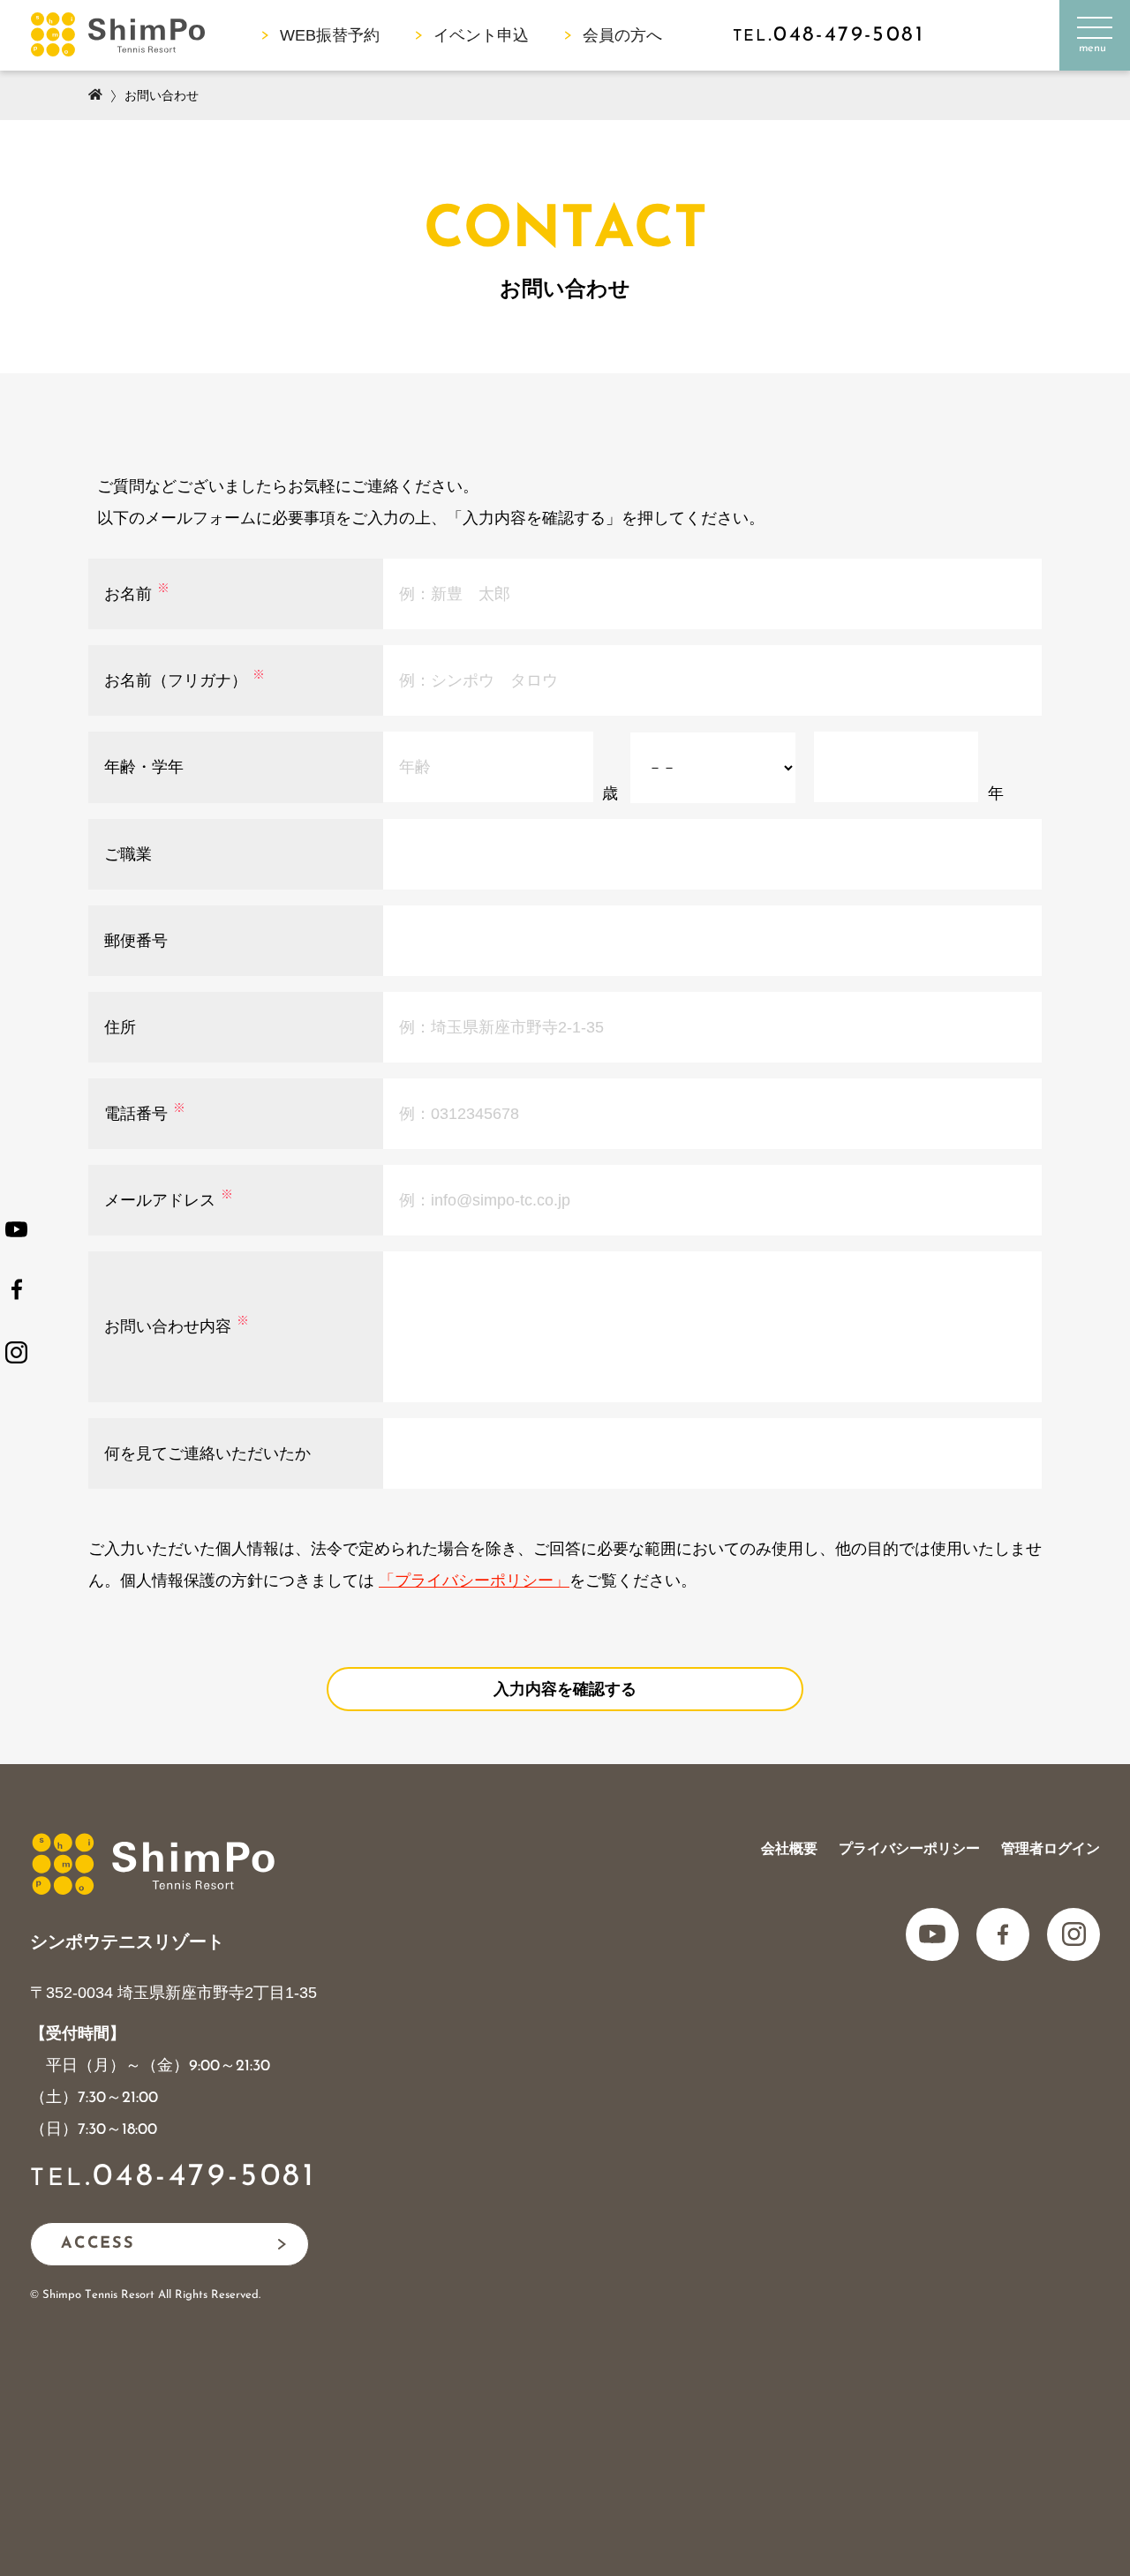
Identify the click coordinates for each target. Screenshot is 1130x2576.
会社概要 (789, 1848)
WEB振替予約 (330, 35)
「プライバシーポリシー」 (474, 1581)
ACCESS (98, 2244)
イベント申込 (481, 35)
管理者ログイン (1051, 1848)
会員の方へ (622, 35)
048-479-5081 (204, 2177)
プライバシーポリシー (909, 1848)
